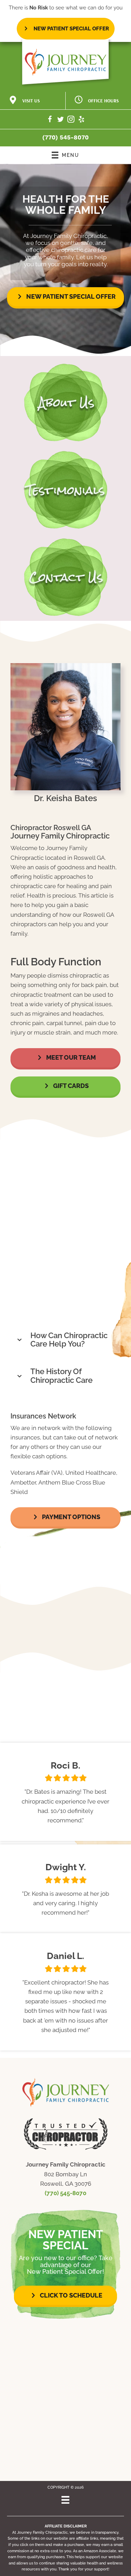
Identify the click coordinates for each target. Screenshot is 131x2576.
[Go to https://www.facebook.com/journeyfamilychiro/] (50, 120)
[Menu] (65, 2500)
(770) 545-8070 (65, 137)
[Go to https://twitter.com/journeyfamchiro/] (60, 120)
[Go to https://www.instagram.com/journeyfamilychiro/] (71, 120)
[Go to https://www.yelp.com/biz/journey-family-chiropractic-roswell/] (81, 120)
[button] (65, 297)
